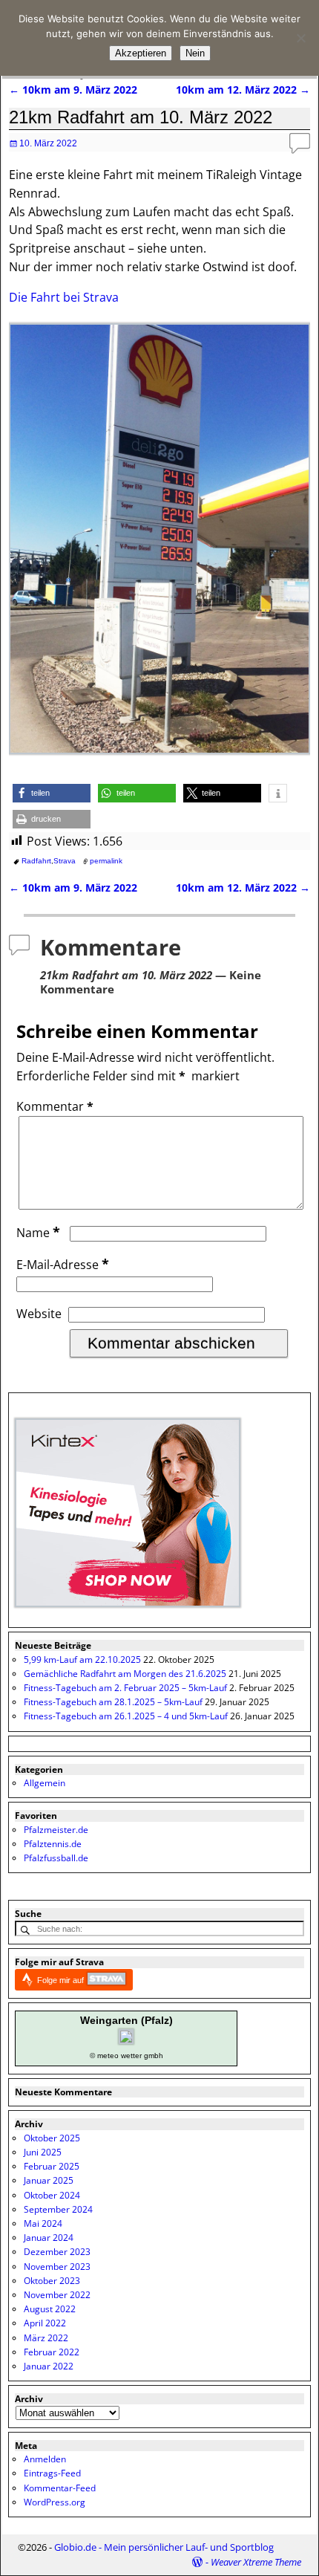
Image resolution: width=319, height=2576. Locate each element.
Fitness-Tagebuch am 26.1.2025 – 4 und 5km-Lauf (126, 1716)
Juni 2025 (43, 2152)
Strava (65, 861)
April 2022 (45, 2323)
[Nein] (300, 38)
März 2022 (46, 2338)
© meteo (104, 2056)
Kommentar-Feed (60, 2488)
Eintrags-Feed (52, 2473)
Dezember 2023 (57, 2252)
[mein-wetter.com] (126, 2041)
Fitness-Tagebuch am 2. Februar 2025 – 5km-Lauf (125, 1688)
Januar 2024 (49, 2238)
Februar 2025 (52, 2166)
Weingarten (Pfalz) (126, 2020)
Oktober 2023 (52, 2281)
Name (38, 1233)
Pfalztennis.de (53, 1844)
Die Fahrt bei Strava (64, 297)
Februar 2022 (52, 2352)
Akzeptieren (141, 53)
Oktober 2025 (52, 2138)
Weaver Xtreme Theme (256, 2562)
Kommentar (55, 1106)
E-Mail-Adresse (63, 1265)
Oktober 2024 (52, 2195)
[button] (52, 793)
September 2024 (58, 2209)
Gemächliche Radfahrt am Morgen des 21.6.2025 (125, 1674)
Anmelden (45, 2459)
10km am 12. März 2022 (243, 90)
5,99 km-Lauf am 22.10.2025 (82, 1660)
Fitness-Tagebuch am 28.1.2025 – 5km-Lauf (113, 1702)
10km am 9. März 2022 (73, 90)
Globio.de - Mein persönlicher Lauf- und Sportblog (164, 2547)
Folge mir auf (62, 1980)
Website (39, 1314)
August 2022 (50, 2309)
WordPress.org (55, 2502)
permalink (106, 861)
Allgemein (45, 1783)
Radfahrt (36, 861)
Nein (195, 53)
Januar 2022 (49, 2366)
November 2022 (57, 2295)
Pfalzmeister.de (56, 1830)
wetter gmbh (142, 2056)
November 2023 (57, 2267)
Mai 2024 (43, 2223)
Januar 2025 (49, 2180)
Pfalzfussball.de (56, 1858)
